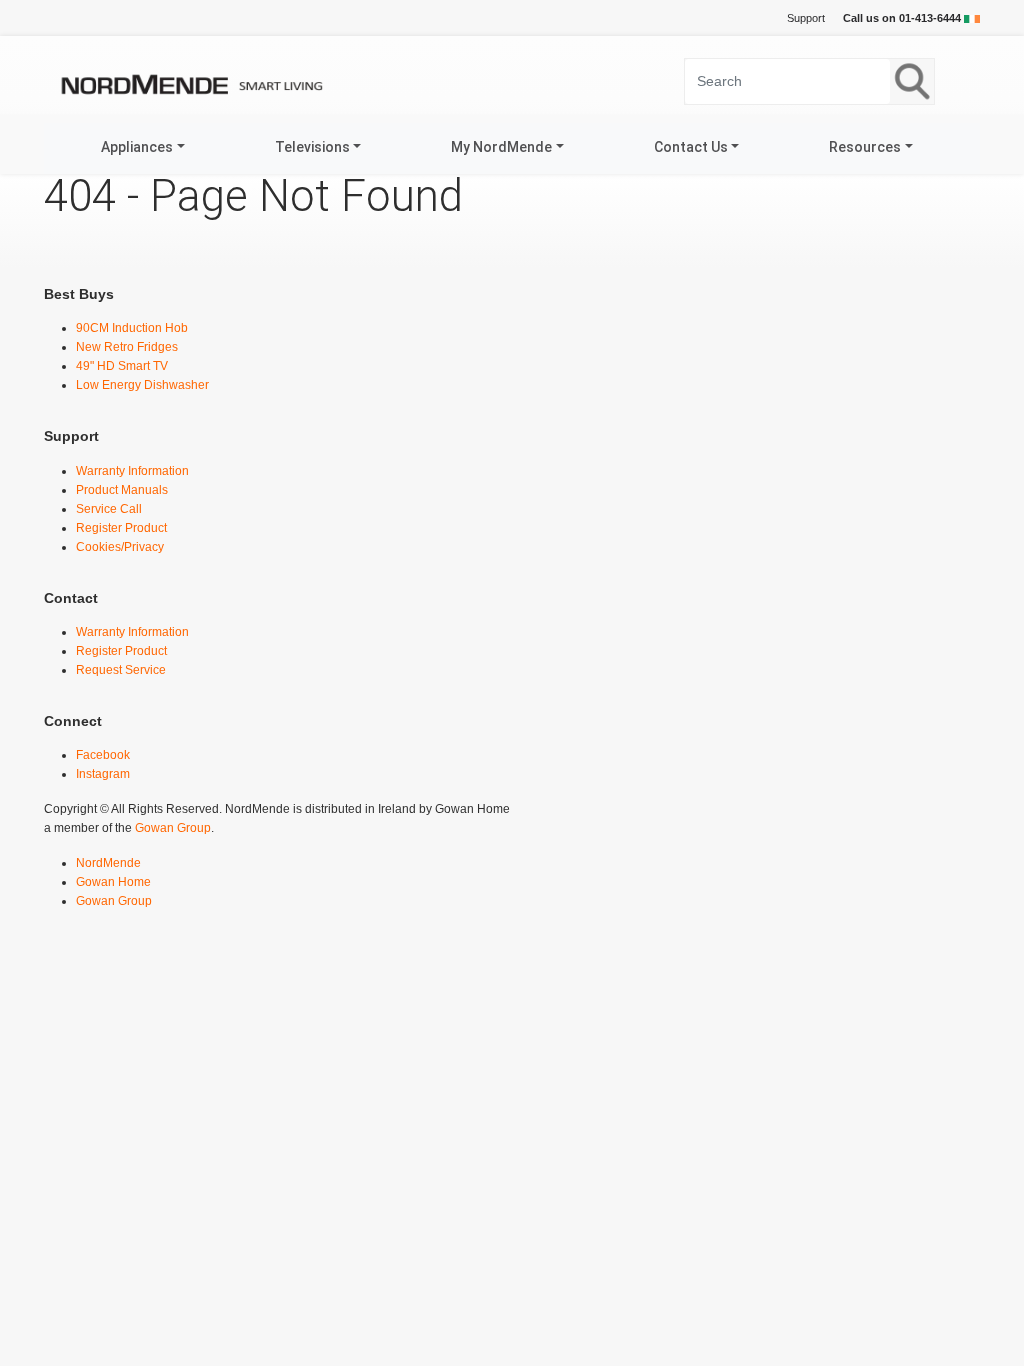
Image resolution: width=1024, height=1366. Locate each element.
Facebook (103, 755)
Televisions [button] (312, 147)
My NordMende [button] (501, 147)
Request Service (121, 670)
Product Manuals (122, 490)
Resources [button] (865, 147)
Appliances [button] (137, 147)
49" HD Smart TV (122, 366)
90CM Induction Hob (132, 328)
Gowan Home (113, 882)
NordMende (108, 863)
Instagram (103, 774)
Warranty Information (132, 471)
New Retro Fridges (127, 347)
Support (806, 18)
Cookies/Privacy (120, 547)
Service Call (109, 509)
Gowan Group (173, 828)
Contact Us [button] (691, 147)
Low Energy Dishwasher (142, 385)
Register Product (121, 528)
